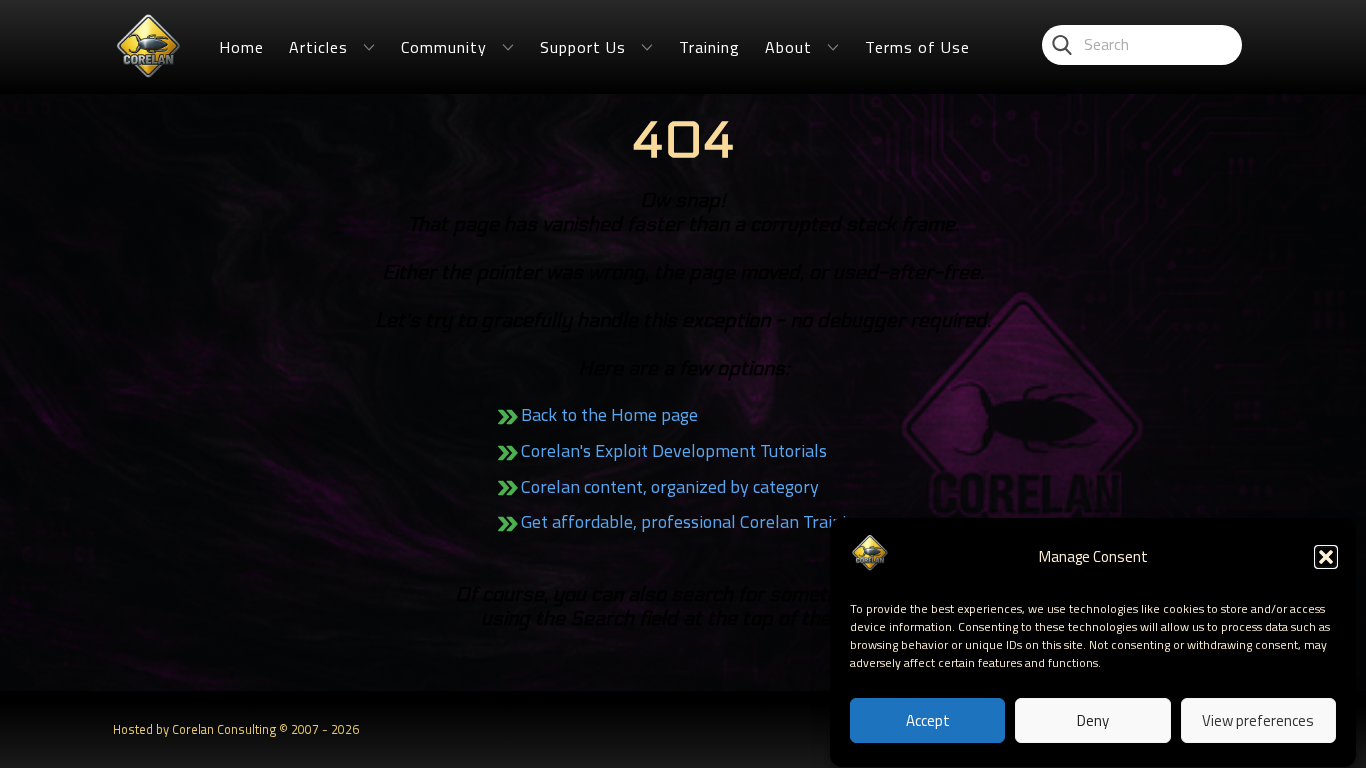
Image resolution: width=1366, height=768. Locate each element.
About (788, 47)
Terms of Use (917, 47)
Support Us (583, 47)
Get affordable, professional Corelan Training (693, 521)
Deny (1093, 720)
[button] (1326, 557)
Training (709, 47)
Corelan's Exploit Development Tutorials (674, 450)
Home (241, 47)
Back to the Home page (609, 414)
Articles (318, 47)
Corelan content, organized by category (670, 486)
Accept (928, 720)
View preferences (1258, 720)
